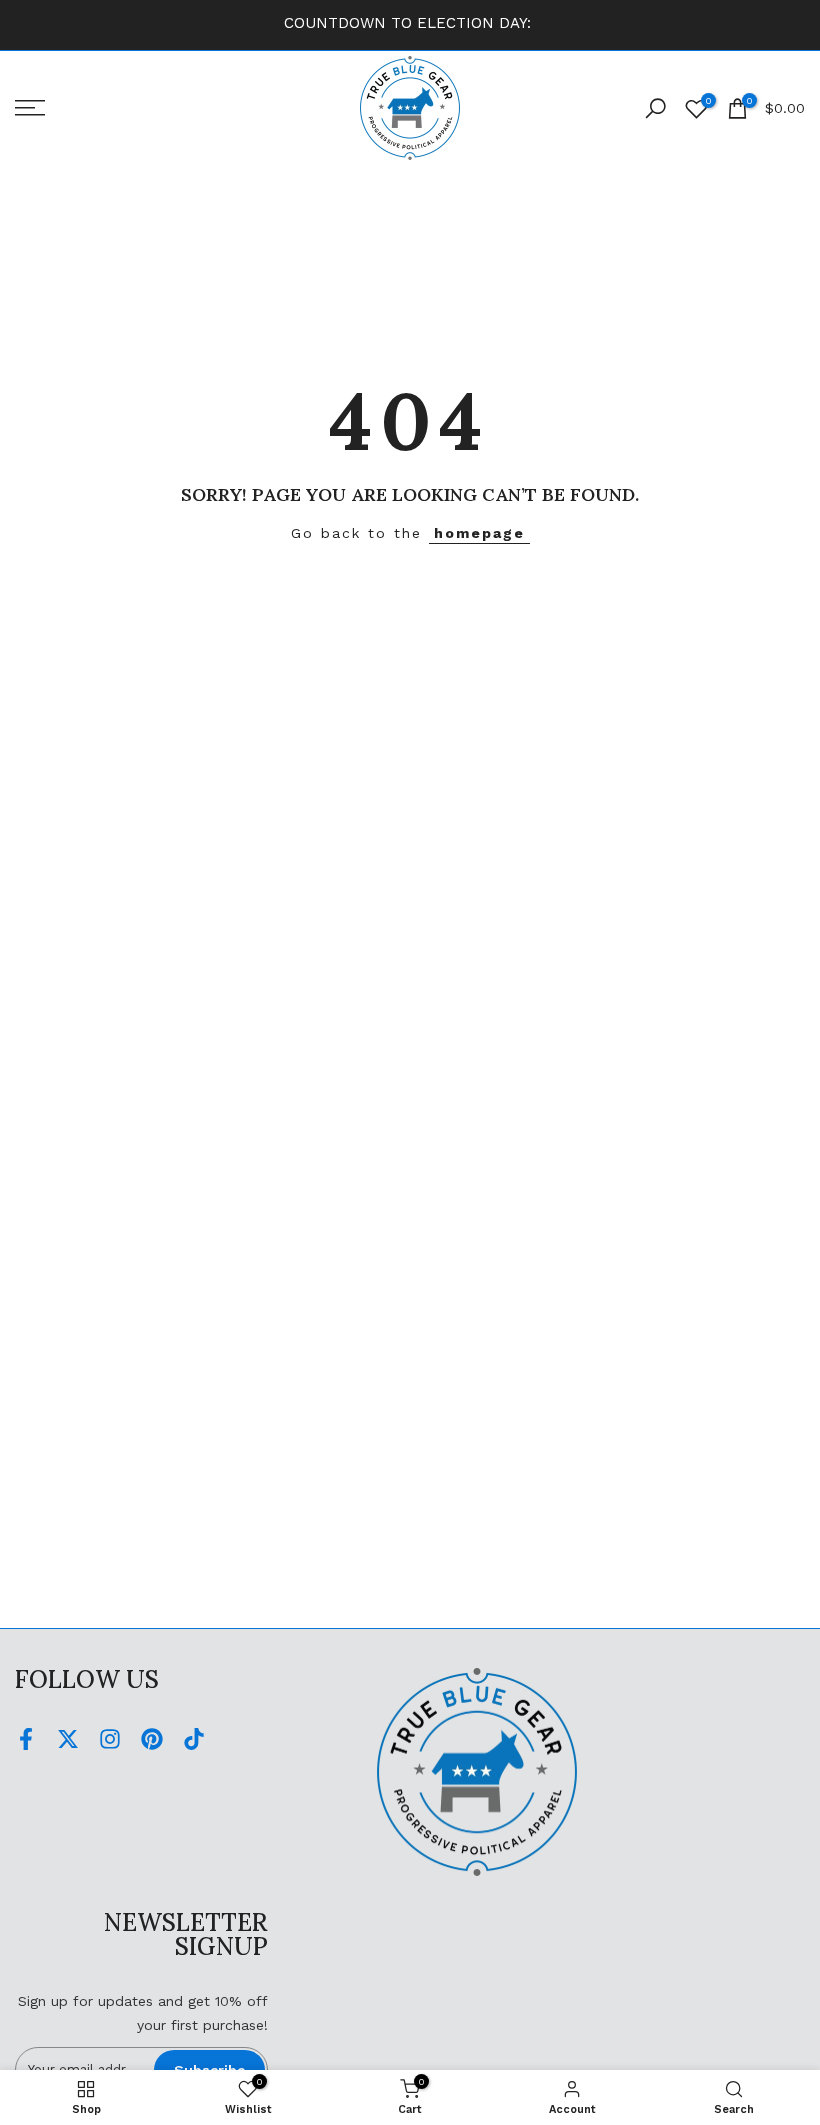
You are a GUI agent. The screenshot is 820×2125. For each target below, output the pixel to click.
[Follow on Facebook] (26, 1739)
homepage (479, 533)
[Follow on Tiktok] (194, 1739)
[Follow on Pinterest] (152, 1739)
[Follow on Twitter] (68, 1739)
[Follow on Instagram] (110, 1739)
